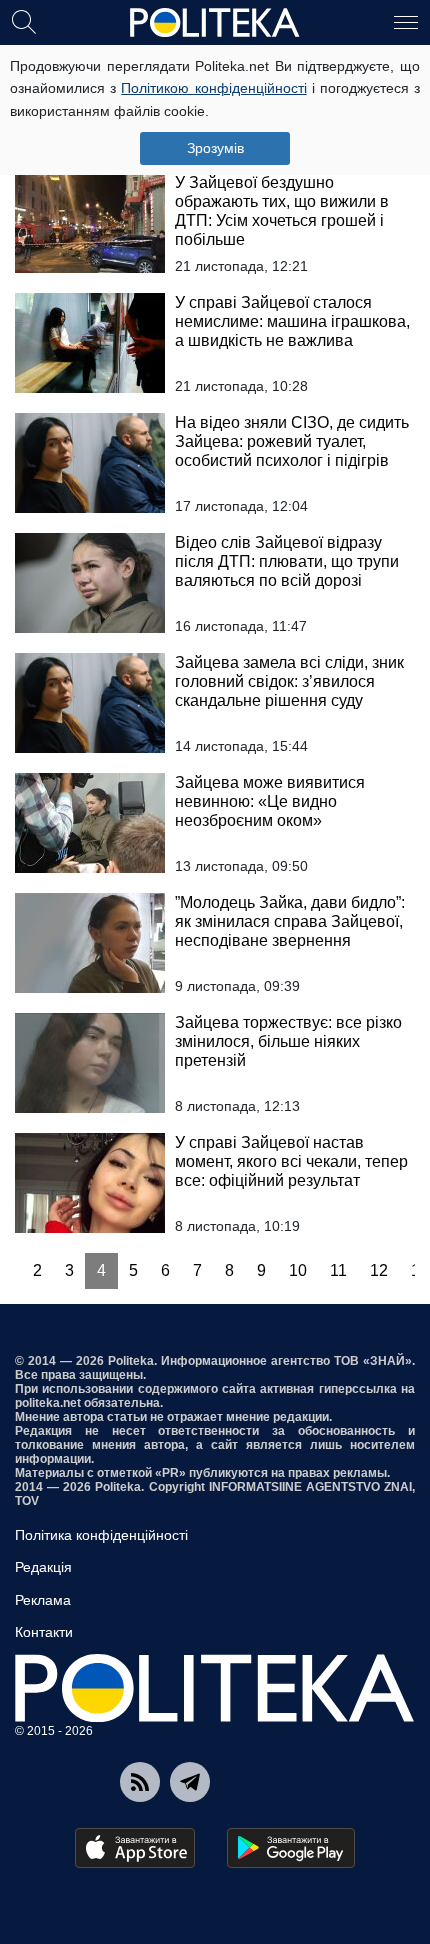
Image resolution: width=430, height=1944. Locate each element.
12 (379, 1270)
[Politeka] (215, 23)
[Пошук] (24, 21)
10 (298, 1270)
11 (338, 1270)
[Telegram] (190, 1782)
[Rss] (140, 1782)
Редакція (43, 1567)
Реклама (43, 1600)
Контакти (44, 1632)
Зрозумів (215, 148)
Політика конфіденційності (101, 1535)
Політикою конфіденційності (213, 88)
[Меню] (406, 21)
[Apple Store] (135, 1848)
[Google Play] (291, 1848)
